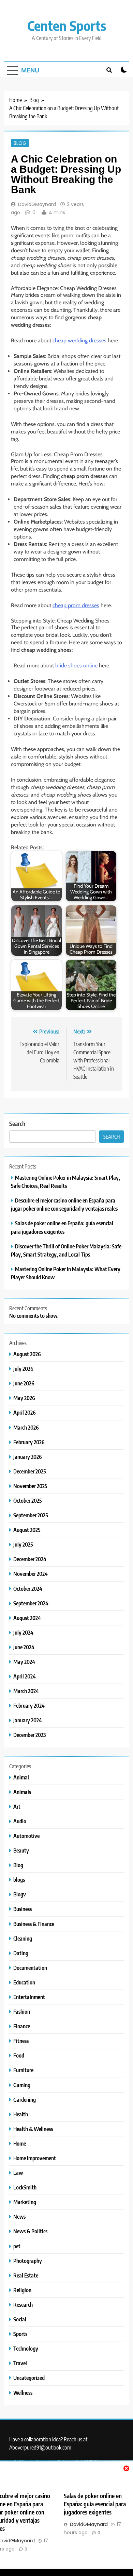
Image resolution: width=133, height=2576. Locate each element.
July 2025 (23, 1544)
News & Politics (30, 2231)
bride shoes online (76, 666)
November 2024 (31, 1574)
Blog (20, 143)
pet (17, 2246)
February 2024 (29, 1705)
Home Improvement (35, 2158)
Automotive (26, 1836)
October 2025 (28, 1500)
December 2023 (29, 1735)
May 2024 (24, 1662)
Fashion (22, 2011)
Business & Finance (34, 1924)
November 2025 (30, 1486)
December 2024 (30, 1559)
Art (17, 1806)
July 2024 (23, 1632)
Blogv (20, 1894)
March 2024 (26, 1691)
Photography (28, 2261)
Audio (20, 1821)
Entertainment (29, 1997)
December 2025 (30, 1471)
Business (23, 1909)
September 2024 (31, 1603)
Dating (21, 1953)
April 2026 (25, 1412)
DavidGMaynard (37, 204)
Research (23, 2305)
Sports (20, 2334)
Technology (26, 2348)
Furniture (23, 2070)
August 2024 (27, 1618)
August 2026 (27, 1354)
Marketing (25, 2202)
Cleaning (23, 1938)
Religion (22, 2290)
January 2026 (28, 1457)
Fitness (21, 2041)
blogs (19, 1880)
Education (24, 1982)
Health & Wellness (33, 2129)
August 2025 (27, 1530)
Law (18, 2173)
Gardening (25, 2100)
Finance (22, 2026)
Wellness (23, 2393)
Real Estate (26, 2275)
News (19, 2216)
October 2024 (28, 1589)
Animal (21, 1777)
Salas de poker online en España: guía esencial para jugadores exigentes (95, 2504)
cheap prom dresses (76, 605)
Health (21, 2114)
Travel (20, 2363)
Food (19, 2055)
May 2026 (24, 1398)
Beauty (21, 1850)
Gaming (22, 2085)
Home (20, 2143)
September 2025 (31, 1515)
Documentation (30, 1968)
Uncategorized (29, 2378)
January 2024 (28, 1720)
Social (20, 2319)
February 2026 (29, 1442)
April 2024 (25, 1676)
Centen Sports (67, 25)
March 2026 (26, 1427)
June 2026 (24, 1383)
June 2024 (24, 1647)
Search (17, 1123)
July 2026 (23, 1369)
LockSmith (25, 2187)
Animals (22, 1792)
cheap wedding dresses (79, 340)
